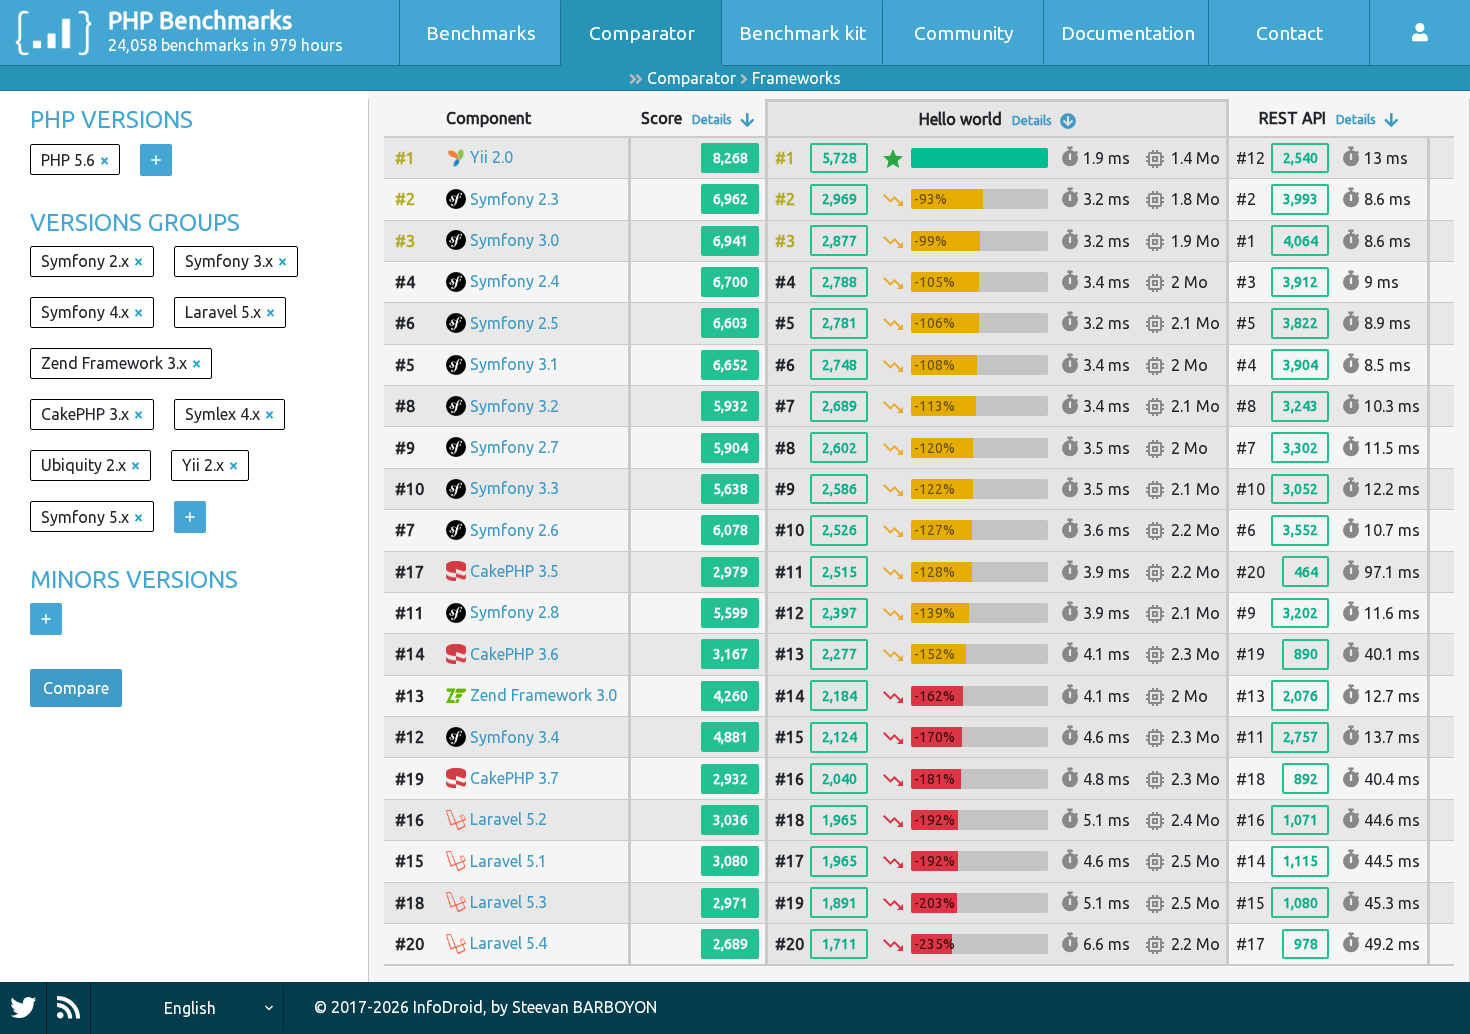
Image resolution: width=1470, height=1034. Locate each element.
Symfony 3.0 (514, 240)
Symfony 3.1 (514, 364)
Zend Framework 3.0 (543, 695)
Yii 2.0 (491, 157)
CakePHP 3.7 (514, 778)
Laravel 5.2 (508, 819)
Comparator (642, 33)
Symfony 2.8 (514, 612)
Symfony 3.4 (514, 737)
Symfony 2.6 (514, 530)
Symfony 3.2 (514, 406)
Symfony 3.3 (514, 488)
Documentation (1128, 33)
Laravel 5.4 (508, 943)
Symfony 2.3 (514, 199)
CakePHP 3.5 (514, 571)
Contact (1289, 33)
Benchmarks (481, 33)
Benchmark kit (802, 33)
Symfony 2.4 (514, 281)
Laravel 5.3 (508, 902)
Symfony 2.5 (514, 323)
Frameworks (796, 78)
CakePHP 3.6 (514, 654)
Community (964, 33)
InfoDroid (448, 1007)
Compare (76, 688)
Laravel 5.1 (508, 861)
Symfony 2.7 (514, 447)
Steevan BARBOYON (584, 1007)
